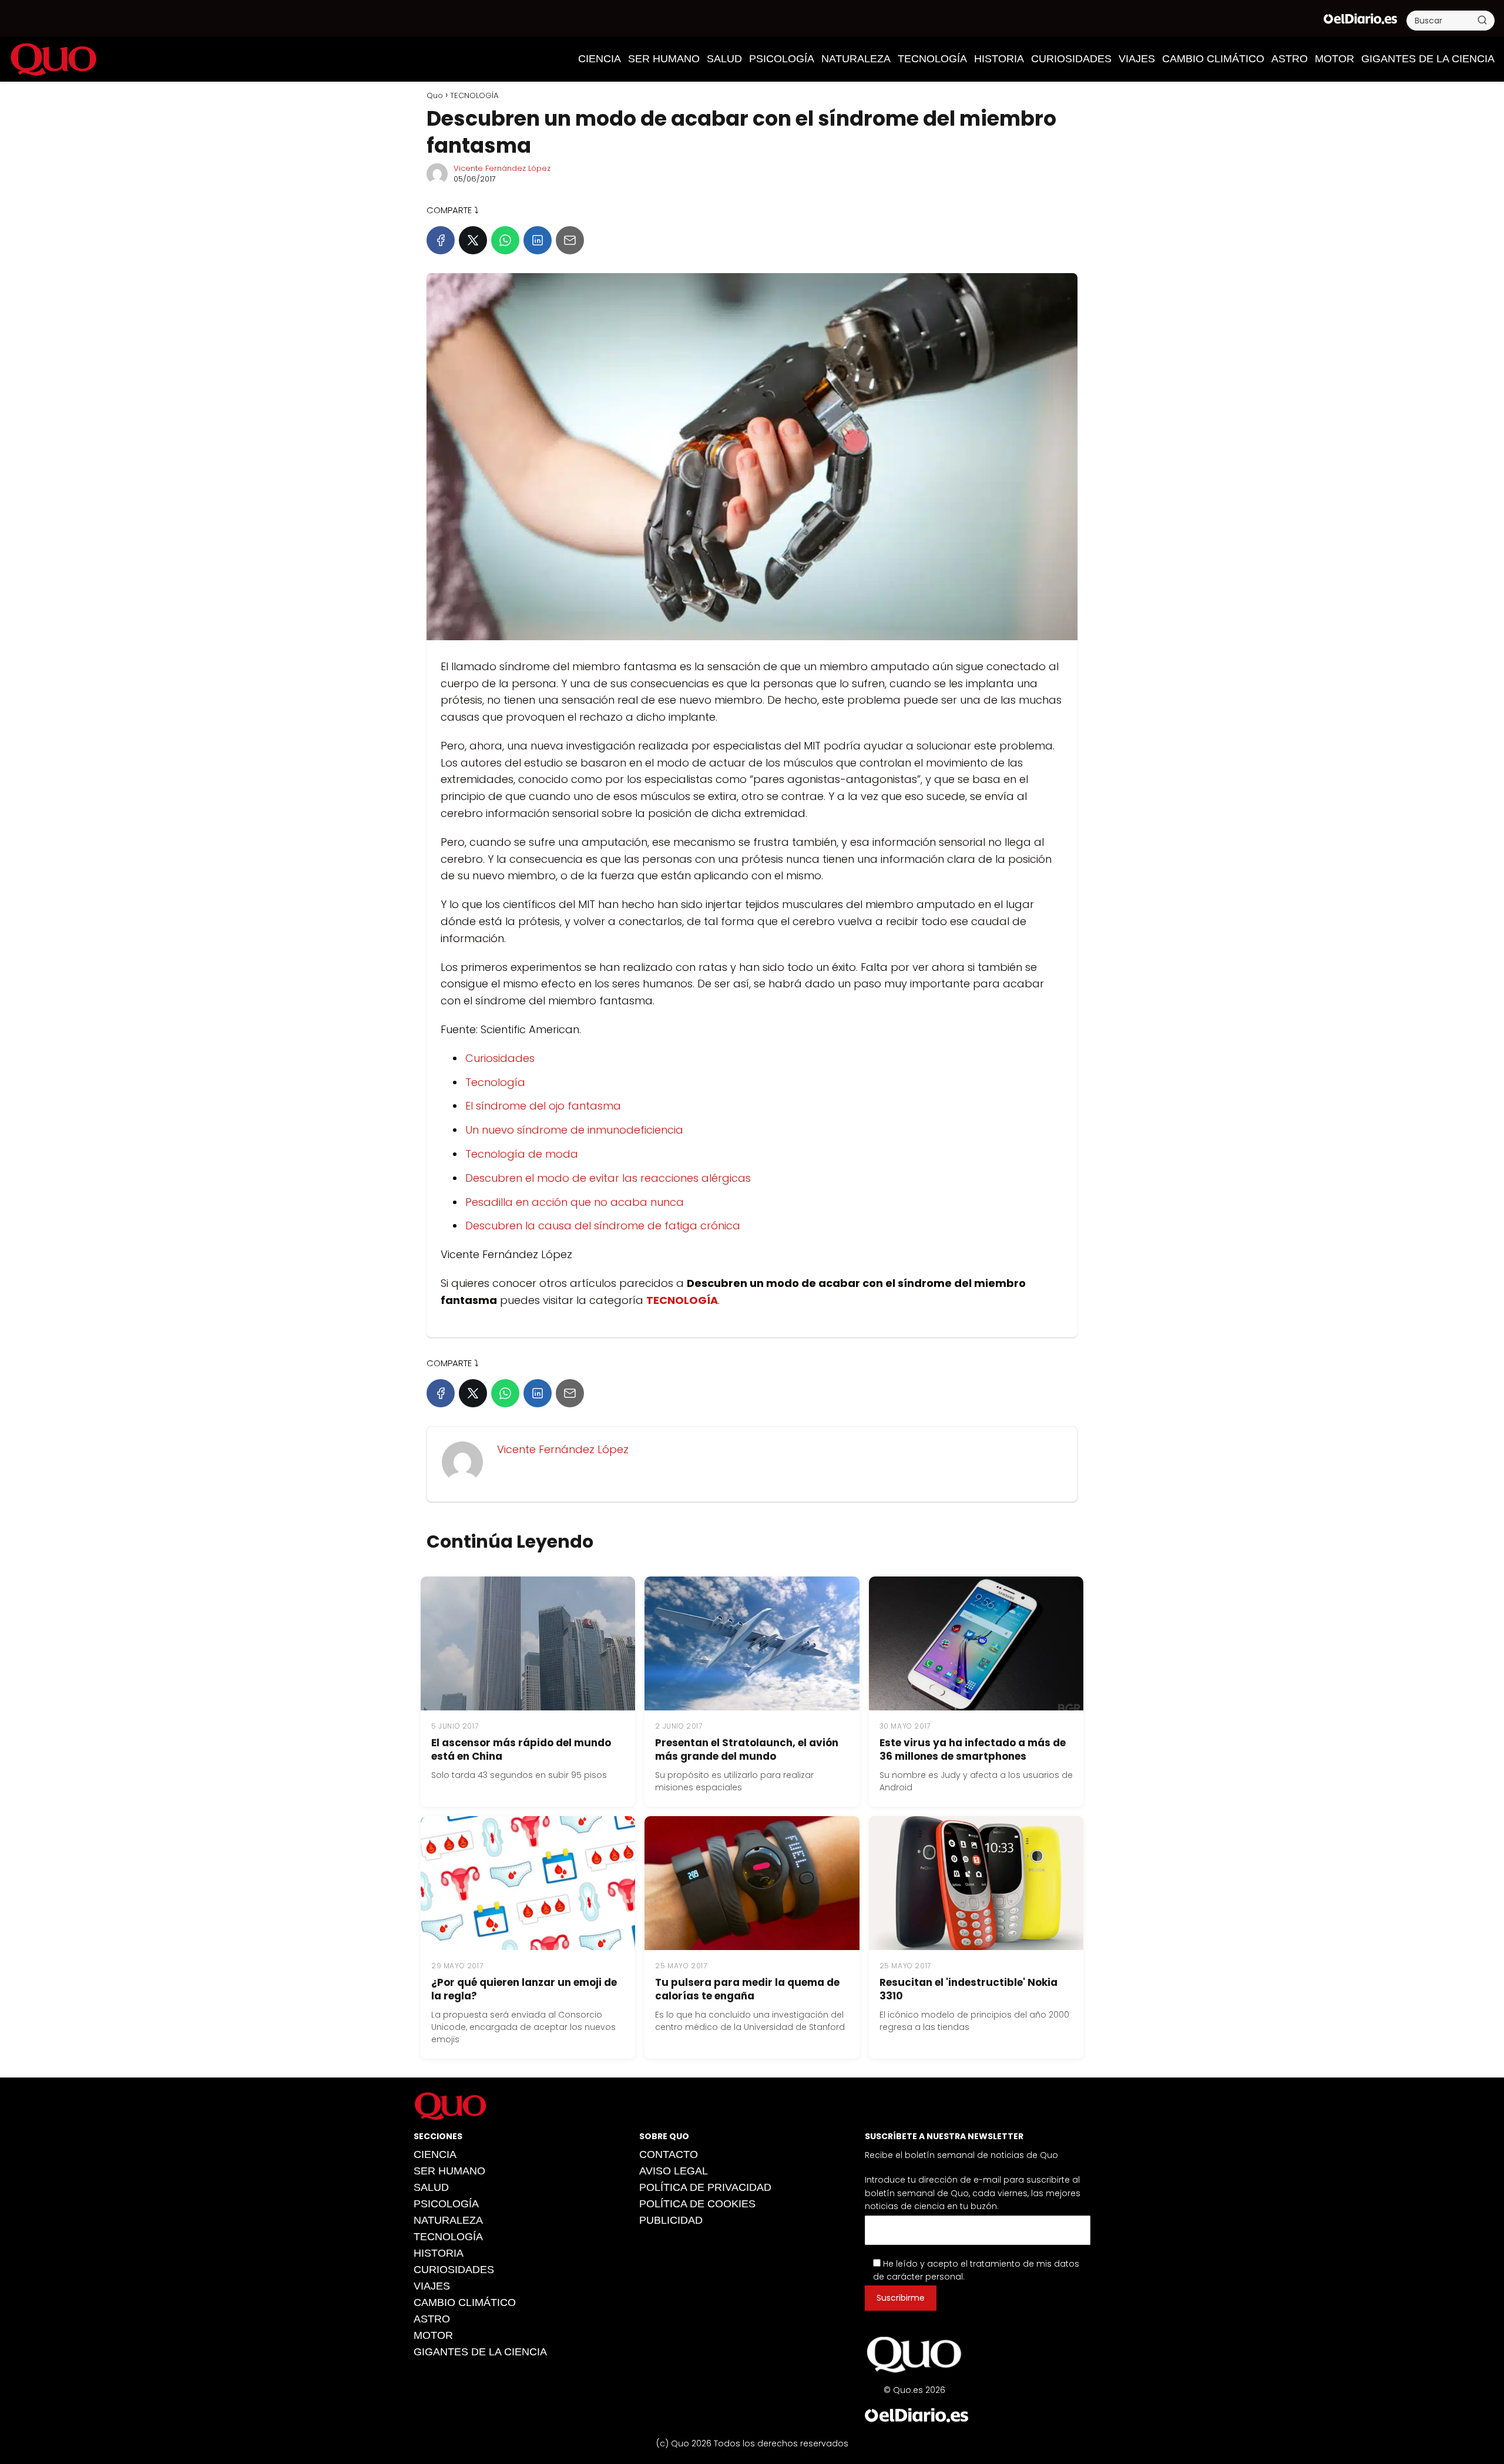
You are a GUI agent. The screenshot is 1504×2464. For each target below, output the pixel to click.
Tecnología (495, 1082)
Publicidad (671, 2220)
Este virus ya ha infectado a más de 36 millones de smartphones (973, 1749)
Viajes (1137, 59)
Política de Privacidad (705, 2187)
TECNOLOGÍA (932, 59)
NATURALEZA (856, 59)
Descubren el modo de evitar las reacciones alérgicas (608, 1178)
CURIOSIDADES (1071, 59)
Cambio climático (1213, 59)
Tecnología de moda (522, 1154)
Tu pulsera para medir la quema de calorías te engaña (747, 1989)
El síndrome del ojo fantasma (543, 1106)
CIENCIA (600, 59)
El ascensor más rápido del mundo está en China (521, 1749)
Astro (1290, 59)
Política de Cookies (697, 2204)
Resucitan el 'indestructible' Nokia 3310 (968, 1989)
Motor (1335, 59)
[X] (473, 240)
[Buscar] (1482, 20)
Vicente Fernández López (502, 168)
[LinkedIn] (538, 240)
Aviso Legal (674, 2171)
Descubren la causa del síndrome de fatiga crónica (603, 1226)
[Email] (570, 240)
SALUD (724, 59)
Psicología (782, 59)
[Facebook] (441, 240)
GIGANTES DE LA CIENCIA (1428, 59)
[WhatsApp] (505, 240)
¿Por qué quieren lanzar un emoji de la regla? (524, 1989)
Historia (999, 59)
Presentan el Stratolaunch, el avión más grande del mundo (747, 1749)
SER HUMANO (664, 59)
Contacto (669, 2154)
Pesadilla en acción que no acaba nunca (575, 1202)
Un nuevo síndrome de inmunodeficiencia (574, 1130)
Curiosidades (500, 1058)
